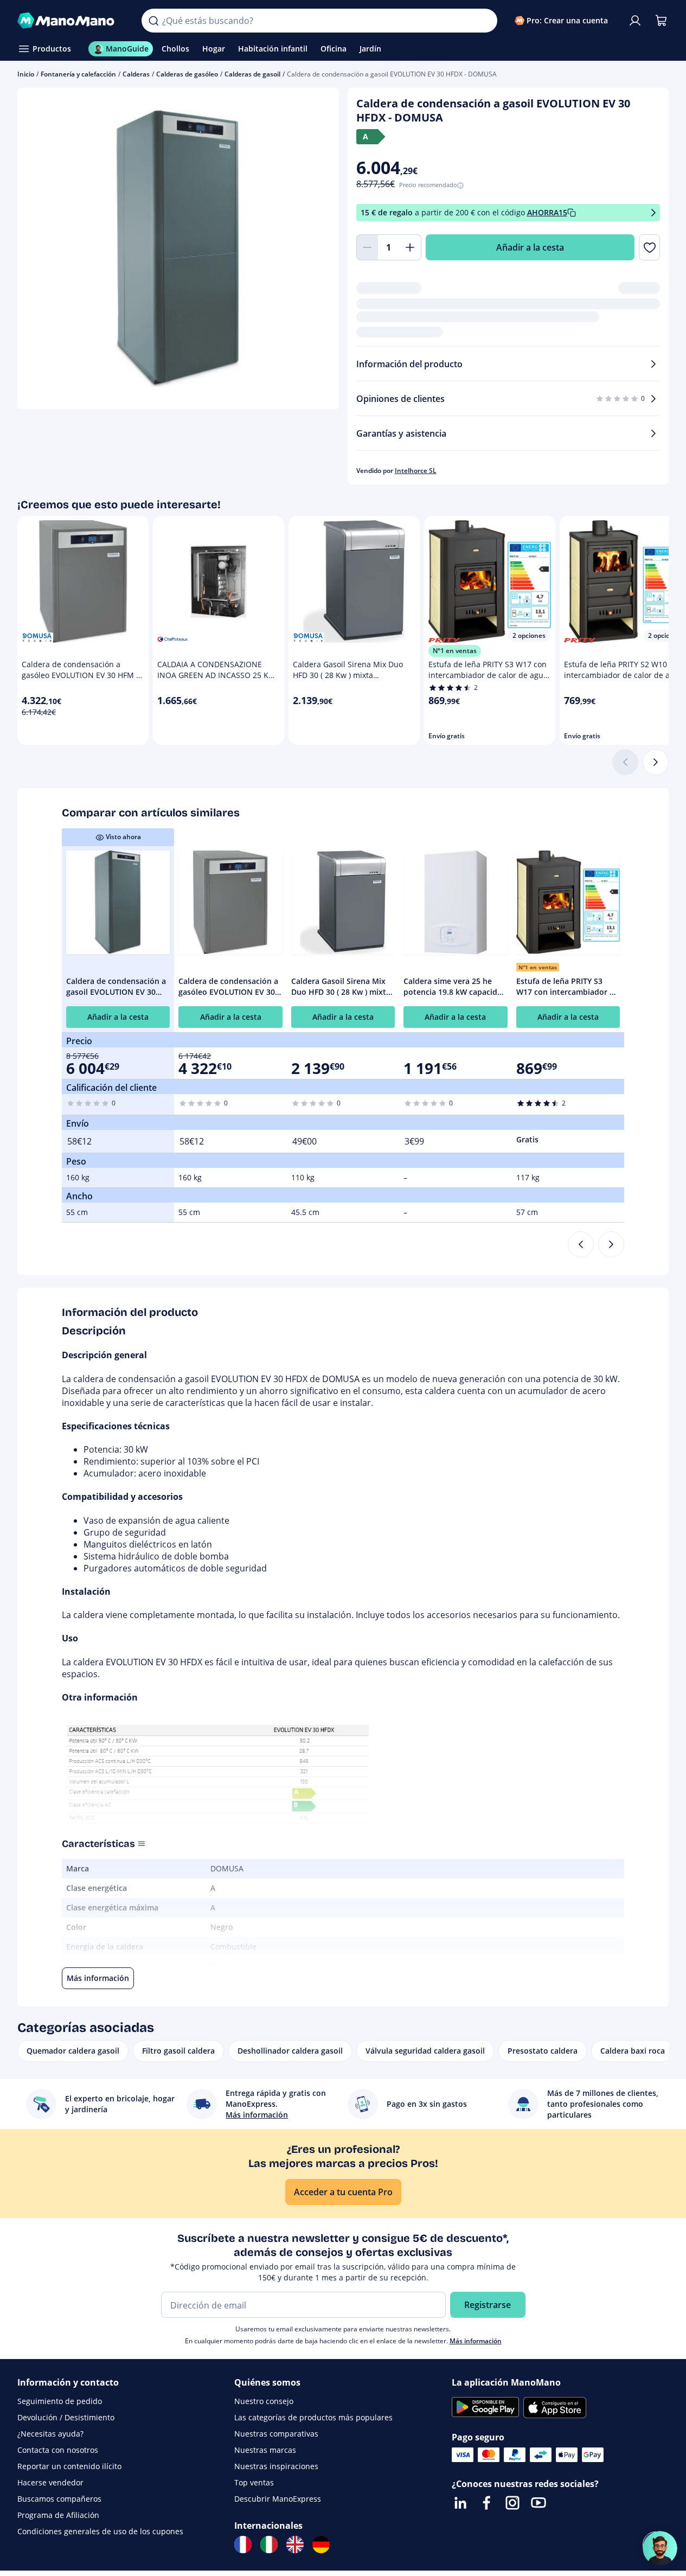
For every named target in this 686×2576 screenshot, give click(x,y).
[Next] (611, 1244)
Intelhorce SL (416, 471)
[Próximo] (656, 762)
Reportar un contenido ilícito (69, 2466)
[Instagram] (512, 2503)
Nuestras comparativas (276, 2434)
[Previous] (581, 1244)
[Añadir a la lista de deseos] (649, 247)
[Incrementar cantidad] (411, 247)
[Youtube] (538, 2503)
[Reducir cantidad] (367, 247)
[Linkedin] (460, 2503)
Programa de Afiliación (58, 2515)
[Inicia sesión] (635, 21)
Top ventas (254, 2482)
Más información (476, 2341)
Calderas (136, 74)
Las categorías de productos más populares (313, 2417)
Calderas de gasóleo (187, 74)
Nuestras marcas (265, 2450)
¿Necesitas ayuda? (50, 2434)
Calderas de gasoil (252, 74)
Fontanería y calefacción (78, 74)
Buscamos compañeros (59, 2499)
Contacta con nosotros (58, 2450)
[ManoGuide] (660, 2548)
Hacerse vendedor (50, 2482)
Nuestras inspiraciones (276, 2466)
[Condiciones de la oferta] (653, 213)
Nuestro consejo (264, 2401)
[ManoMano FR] (243, 2545)
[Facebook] (486, 2503)
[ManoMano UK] (295, 2545)
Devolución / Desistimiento (66, 2417)
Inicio (26, 74)
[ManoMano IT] (269, 2545)
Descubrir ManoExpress (278, 2499)
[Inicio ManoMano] (71, 21)
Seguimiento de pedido (60, 2401)
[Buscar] (153, 21)
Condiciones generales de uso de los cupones (100, 2531)
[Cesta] (661, 21)
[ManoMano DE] (321, 2545)
